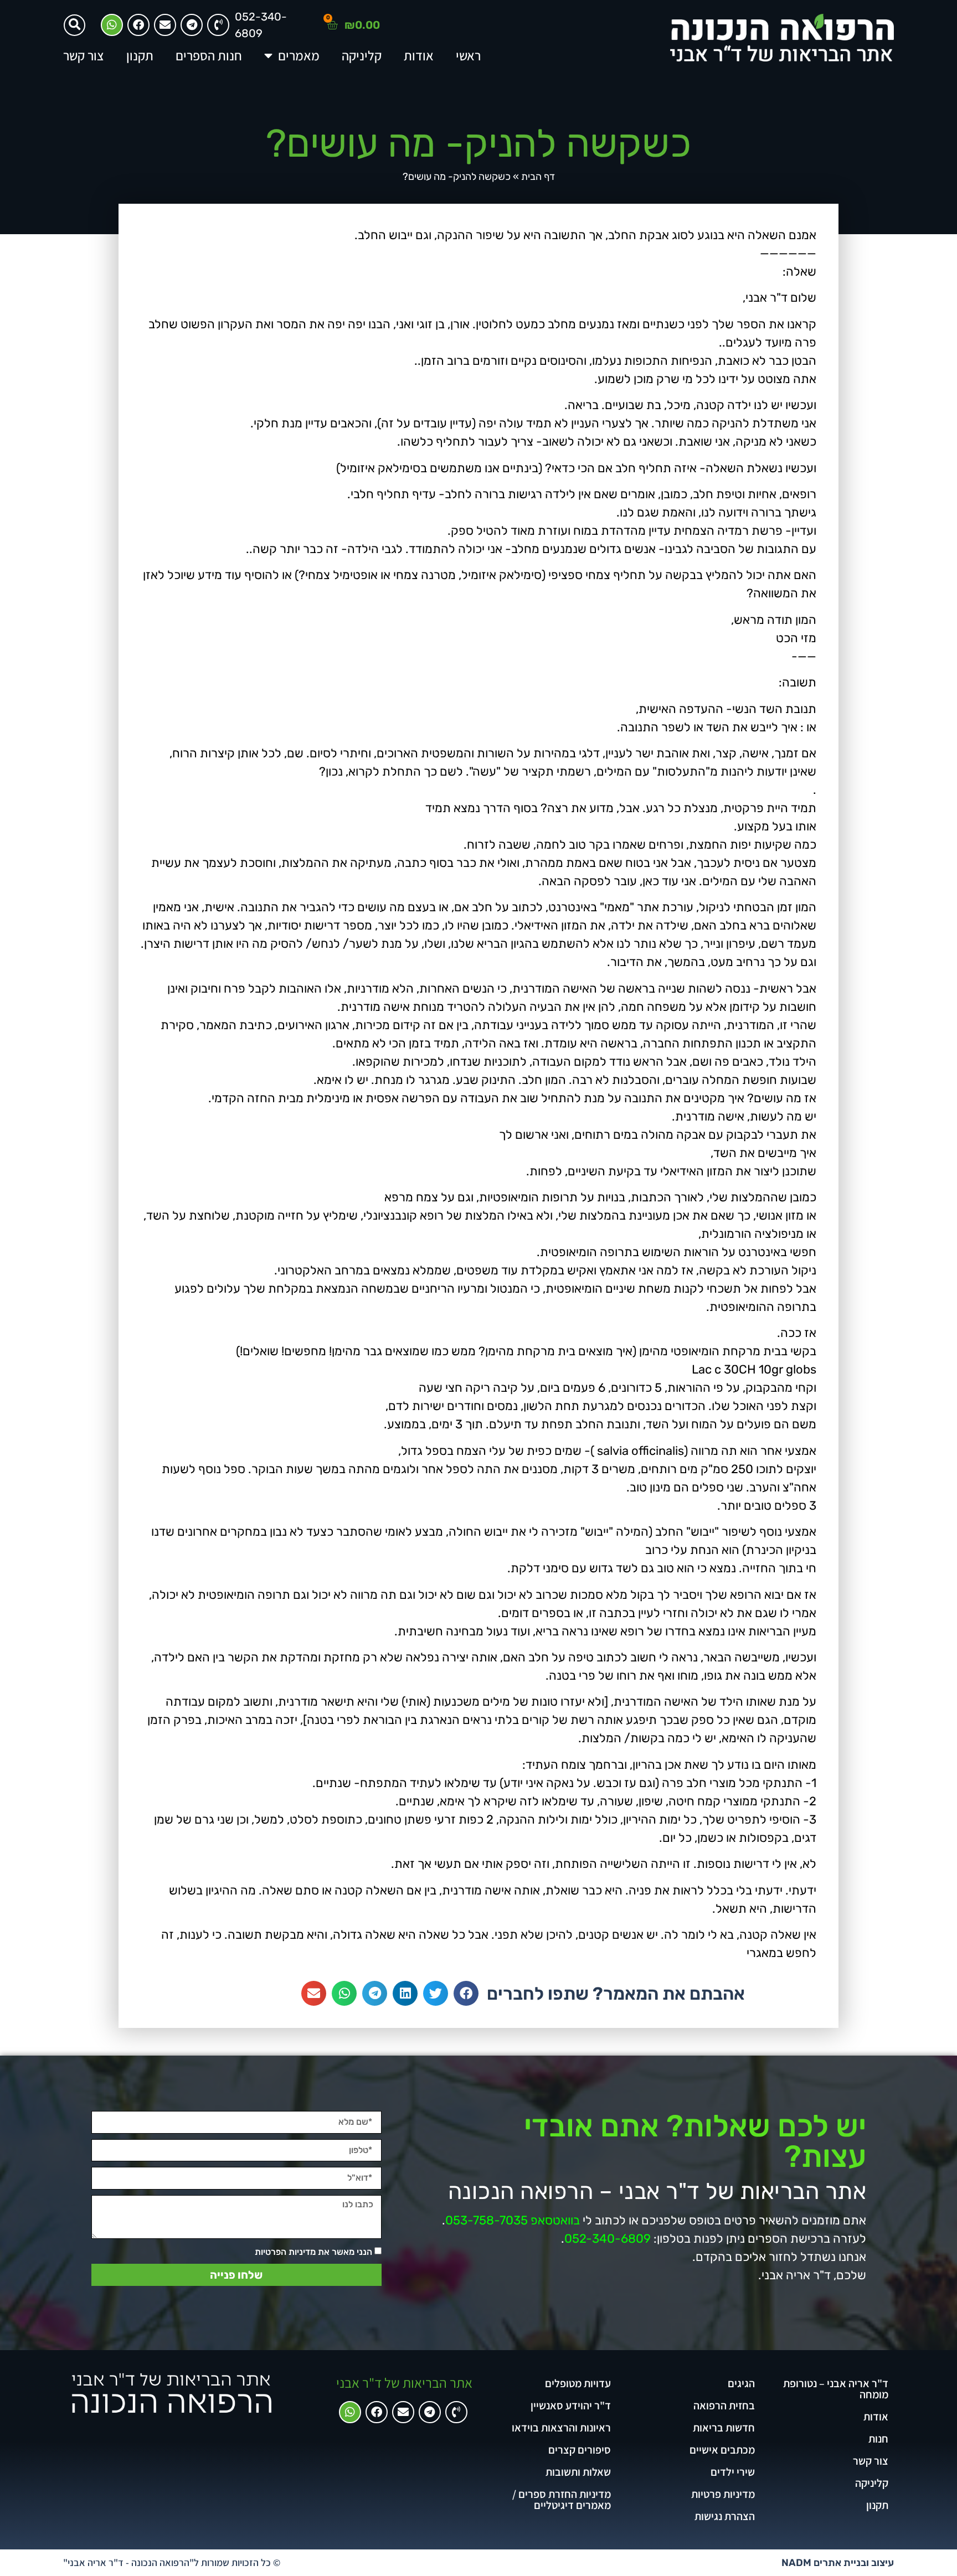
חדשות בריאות (724, 2428)
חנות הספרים (209, 55)
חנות (878, 2439)
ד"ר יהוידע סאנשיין (571, 2405)
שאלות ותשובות (578, 2472)
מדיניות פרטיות (723, 2494)
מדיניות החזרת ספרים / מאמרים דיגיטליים (562, 2500)
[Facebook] (138, 25)
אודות (419, 55)
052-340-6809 (608, 2239)
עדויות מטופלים (578, 2383)
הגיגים (741, 2383)
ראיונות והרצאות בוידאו (561, 2428)
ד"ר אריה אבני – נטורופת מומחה (836, 2389)
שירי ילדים (733, 2472)
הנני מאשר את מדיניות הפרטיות (313, 2252)
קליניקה (362, 55)
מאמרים (299, 55)
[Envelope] (165, 25)
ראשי (468, 55)
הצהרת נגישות (725, 2516)
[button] (74, 25)
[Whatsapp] (112, 25)
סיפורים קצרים (580, 2450)
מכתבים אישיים (722, 2450)
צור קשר (84, 55)
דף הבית (538, 177)
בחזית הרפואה (724, 2405)
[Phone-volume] (456, 2412)
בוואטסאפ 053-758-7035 (513, 2220)
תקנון (140, 55)
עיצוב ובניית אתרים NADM (838, 2563)
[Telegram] (192, 25)
